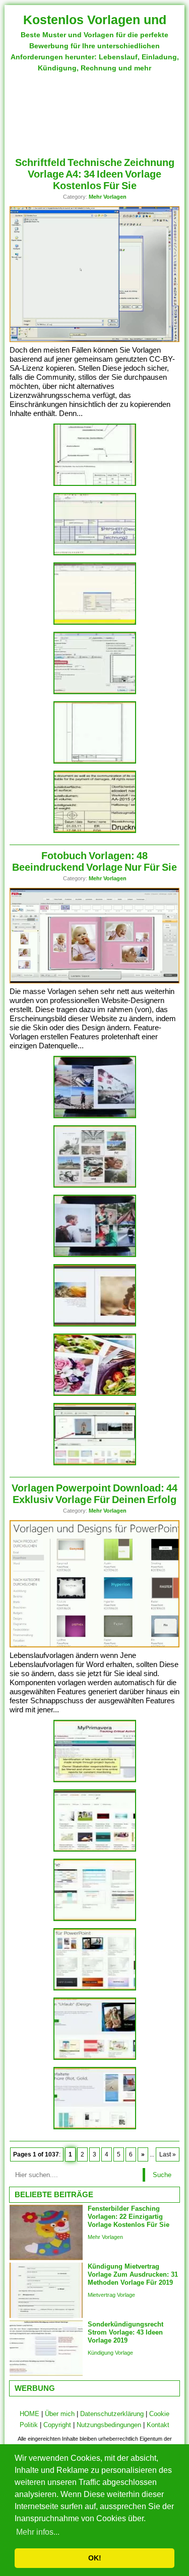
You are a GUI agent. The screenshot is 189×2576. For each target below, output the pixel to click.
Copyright (57, 2425)
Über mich (60, 2414)
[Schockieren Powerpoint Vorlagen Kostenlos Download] (95, 2058)
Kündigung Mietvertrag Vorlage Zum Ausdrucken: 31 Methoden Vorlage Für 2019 (133, 2274)
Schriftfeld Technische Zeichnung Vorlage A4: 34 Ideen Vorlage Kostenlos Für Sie (95, 174)
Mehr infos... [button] (38, 2532)
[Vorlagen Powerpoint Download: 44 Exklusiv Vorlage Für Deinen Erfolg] (95, 1645)
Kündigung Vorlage (110, 2353)
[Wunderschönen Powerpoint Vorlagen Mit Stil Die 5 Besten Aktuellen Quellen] (95, 1850)
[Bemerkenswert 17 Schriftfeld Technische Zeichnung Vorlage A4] (95, 762)
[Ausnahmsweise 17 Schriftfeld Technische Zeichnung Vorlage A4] (95, 554)
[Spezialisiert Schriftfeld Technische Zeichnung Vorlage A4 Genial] (95, 831)
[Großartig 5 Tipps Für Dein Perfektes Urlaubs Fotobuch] (95, 1116)
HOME (29, 2414)
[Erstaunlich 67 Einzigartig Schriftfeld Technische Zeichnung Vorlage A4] (95, 692)
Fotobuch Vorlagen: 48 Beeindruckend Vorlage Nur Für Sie (94, 861)
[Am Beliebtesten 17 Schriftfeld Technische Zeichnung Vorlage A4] (95, 623)
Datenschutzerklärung (112, 2414)
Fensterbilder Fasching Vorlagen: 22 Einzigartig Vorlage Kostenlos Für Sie (129, 2217)
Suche (162, 2175)
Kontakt (158, 2425)
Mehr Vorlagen (108, 197)
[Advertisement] (95, 110)
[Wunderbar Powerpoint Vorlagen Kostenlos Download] (95, 2128)
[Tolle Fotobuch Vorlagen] (95, 1186)
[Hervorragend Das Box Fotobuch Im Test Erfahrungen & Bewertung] (95, 1464)
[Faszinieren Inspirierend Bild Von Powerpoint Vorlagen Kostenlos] (95, 1780)
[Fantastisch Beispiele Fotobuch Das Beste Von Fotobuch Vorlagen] (95, 1325)
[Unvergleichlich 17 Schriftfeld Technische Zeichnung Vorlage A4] (95, 484)
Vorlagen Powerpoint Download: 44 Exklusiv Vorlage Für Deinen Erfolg (94, 1494)
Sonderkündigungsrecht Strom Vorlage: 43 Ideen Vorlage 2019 (125, 2332)
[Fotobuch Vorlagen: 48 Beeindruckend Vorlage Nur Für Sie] (95, 981)
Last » (168, 2154)
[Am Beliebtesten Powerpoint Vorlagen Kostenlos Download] (95, 1989)
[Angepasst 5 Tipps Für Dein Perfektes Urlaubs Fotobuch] (95, 1255)
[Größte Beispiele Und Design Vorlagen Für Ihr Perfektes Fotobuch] (95, 1394)
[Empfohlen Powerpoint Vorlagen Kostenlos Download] (95, 1919)
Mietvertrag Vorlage (111, 2295)
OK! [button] (95, 2558)
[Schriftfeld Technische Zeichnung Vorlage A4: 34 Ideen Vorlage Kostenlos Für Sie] (95, 340)
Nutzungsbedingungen (109, 2425)
